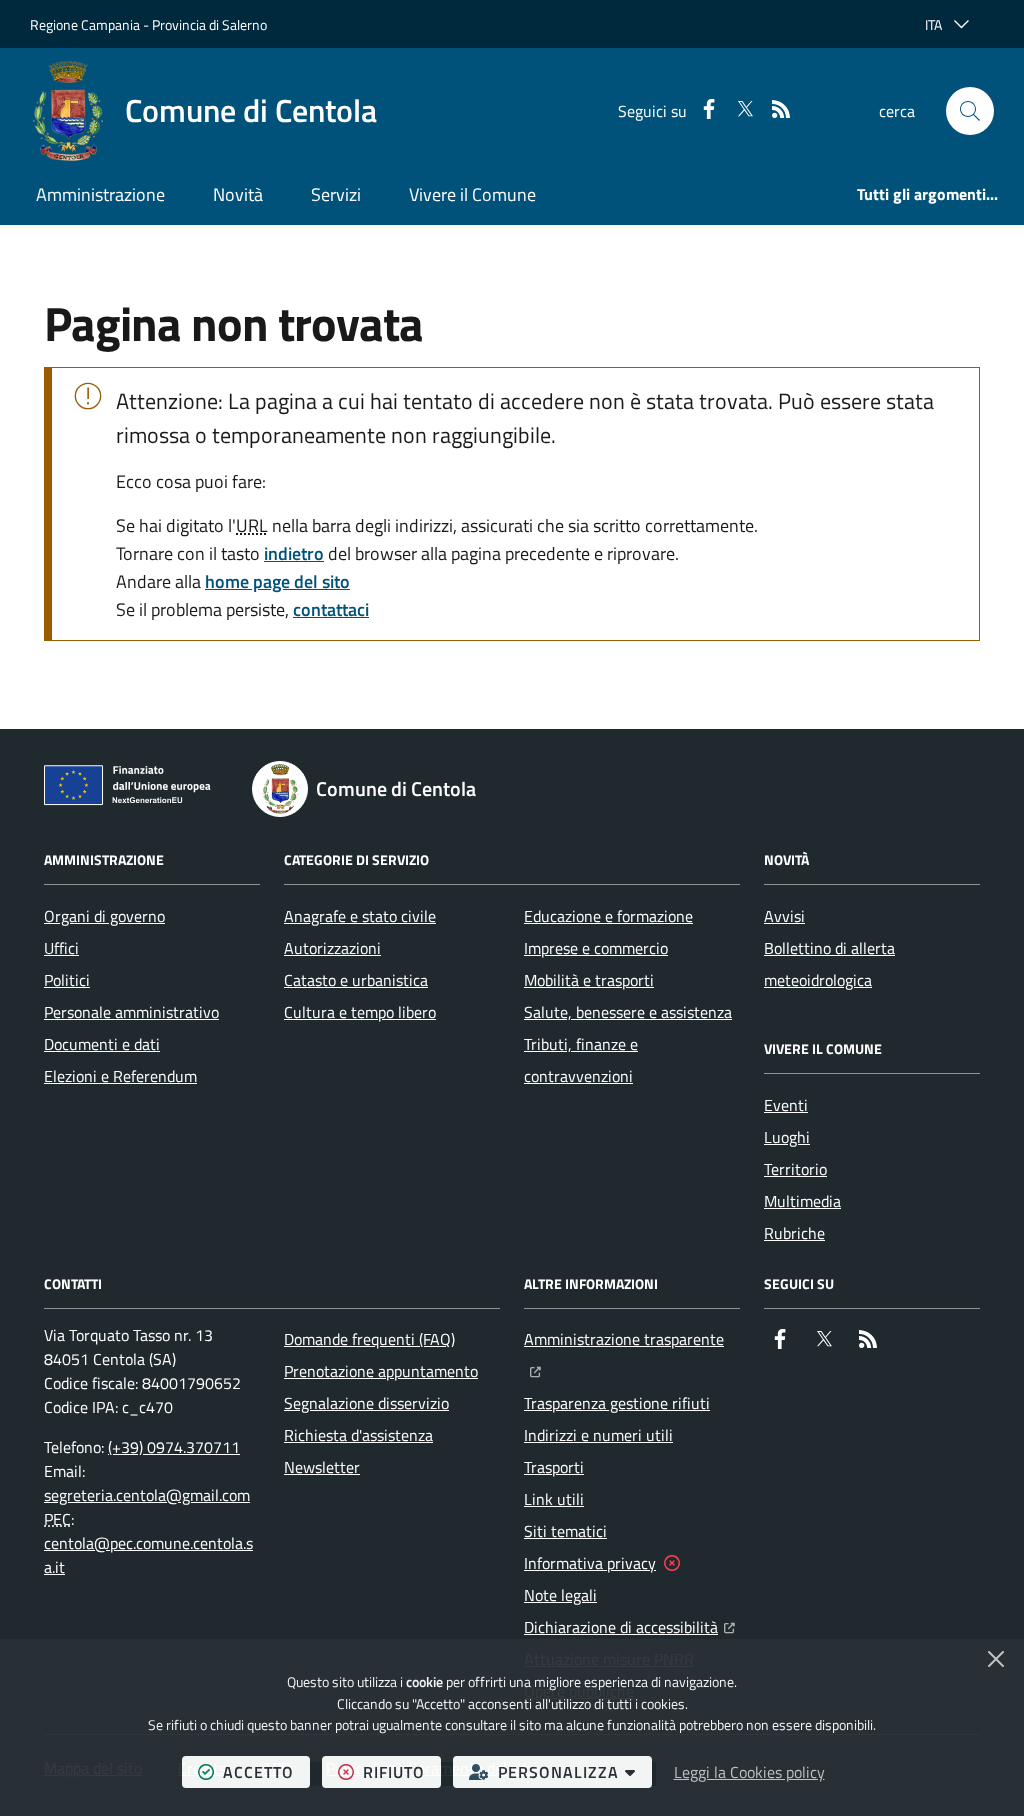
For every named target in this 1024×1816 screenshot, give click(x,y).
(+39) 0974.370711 (174, 1447)
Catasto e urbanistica (356, 980)
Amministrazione (100, 194)
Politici (67, 980)
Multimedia (802, 1201)
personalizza (575, 1771)
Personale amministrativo (131, 1012)
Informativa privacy (590, 1563)
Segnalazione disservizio (366, 1403)
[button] (970, 111)
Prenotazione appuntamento (381, 1371)
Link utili (554, 1499)
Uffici (61, 948)
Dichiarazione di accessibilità (629, 1626)
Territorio (795, 1169)
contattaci (331, 609)
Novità (238, 194)
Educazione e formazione (608, 916)
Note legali (560, 1595)
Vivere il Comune (472, 194)
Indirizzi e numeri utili (598, 1435)
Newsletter (322, 1467)
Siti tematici (565, 1531)
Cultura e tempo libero (360, 1012)
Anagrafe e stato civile (360, 916)
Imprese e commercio (596, 948)
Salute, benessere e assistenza (628, 1012)
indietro (294, 553)
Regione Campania (85, 24)
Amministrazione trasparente (632, 1338)
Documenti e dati (102, 1044)
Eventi (786, 1105)
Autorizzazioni (332, 948)
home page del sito (277, 581)
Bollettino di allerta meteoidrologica (829, 964)
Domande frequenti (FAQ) (369, 1339)
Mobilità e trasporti (589, 980)
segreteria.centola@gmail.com (147, 1495)
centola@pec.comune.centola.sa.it (148, 1555)
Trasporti (554, 1467)
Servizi (336, 194)
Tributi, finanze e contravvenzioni (581, 1060)
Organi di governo (104, 916)
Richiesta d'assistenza (358, 1435)
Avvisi (784, 916)
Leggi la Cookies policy (749, 1772)
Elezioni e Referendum (120, 1076)
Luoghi (787, 1137)
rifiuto (402, 1771)
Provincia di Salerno (209, 24)
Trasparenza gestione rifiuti (617, 1403)
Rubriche (794, 1233)
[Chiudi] (996, 1659)
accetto (266, 1771)
